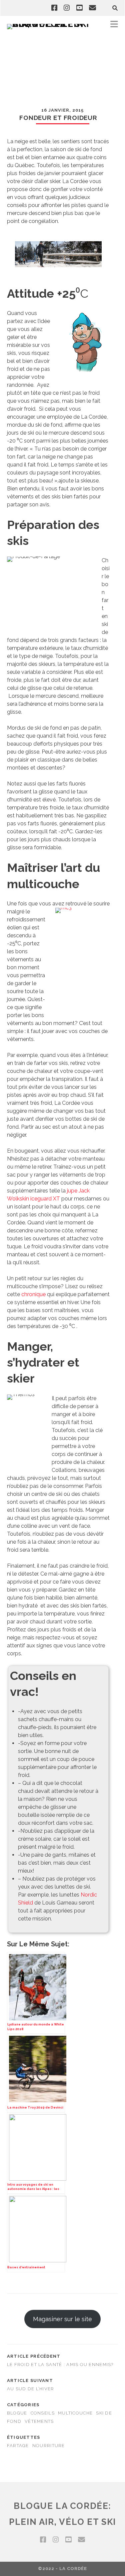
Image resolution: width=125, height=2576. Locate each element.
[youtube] (79, 8)
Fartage (18, 2446)
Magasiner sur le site (62, 2319)
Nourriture (49, 2446)
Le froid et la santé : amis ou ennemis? (60, 2365)
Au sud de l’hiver (31, 2389)
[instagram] (67, 8)
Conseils (43, 2413)
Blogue (17, 2413)
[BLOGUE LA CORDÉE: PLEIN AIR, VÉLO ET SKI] (50, 24)
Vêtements (39, 2421)
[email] (92, 8)
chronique (33, 1294)
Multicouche (75, 2413)
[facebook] (54, 8)
